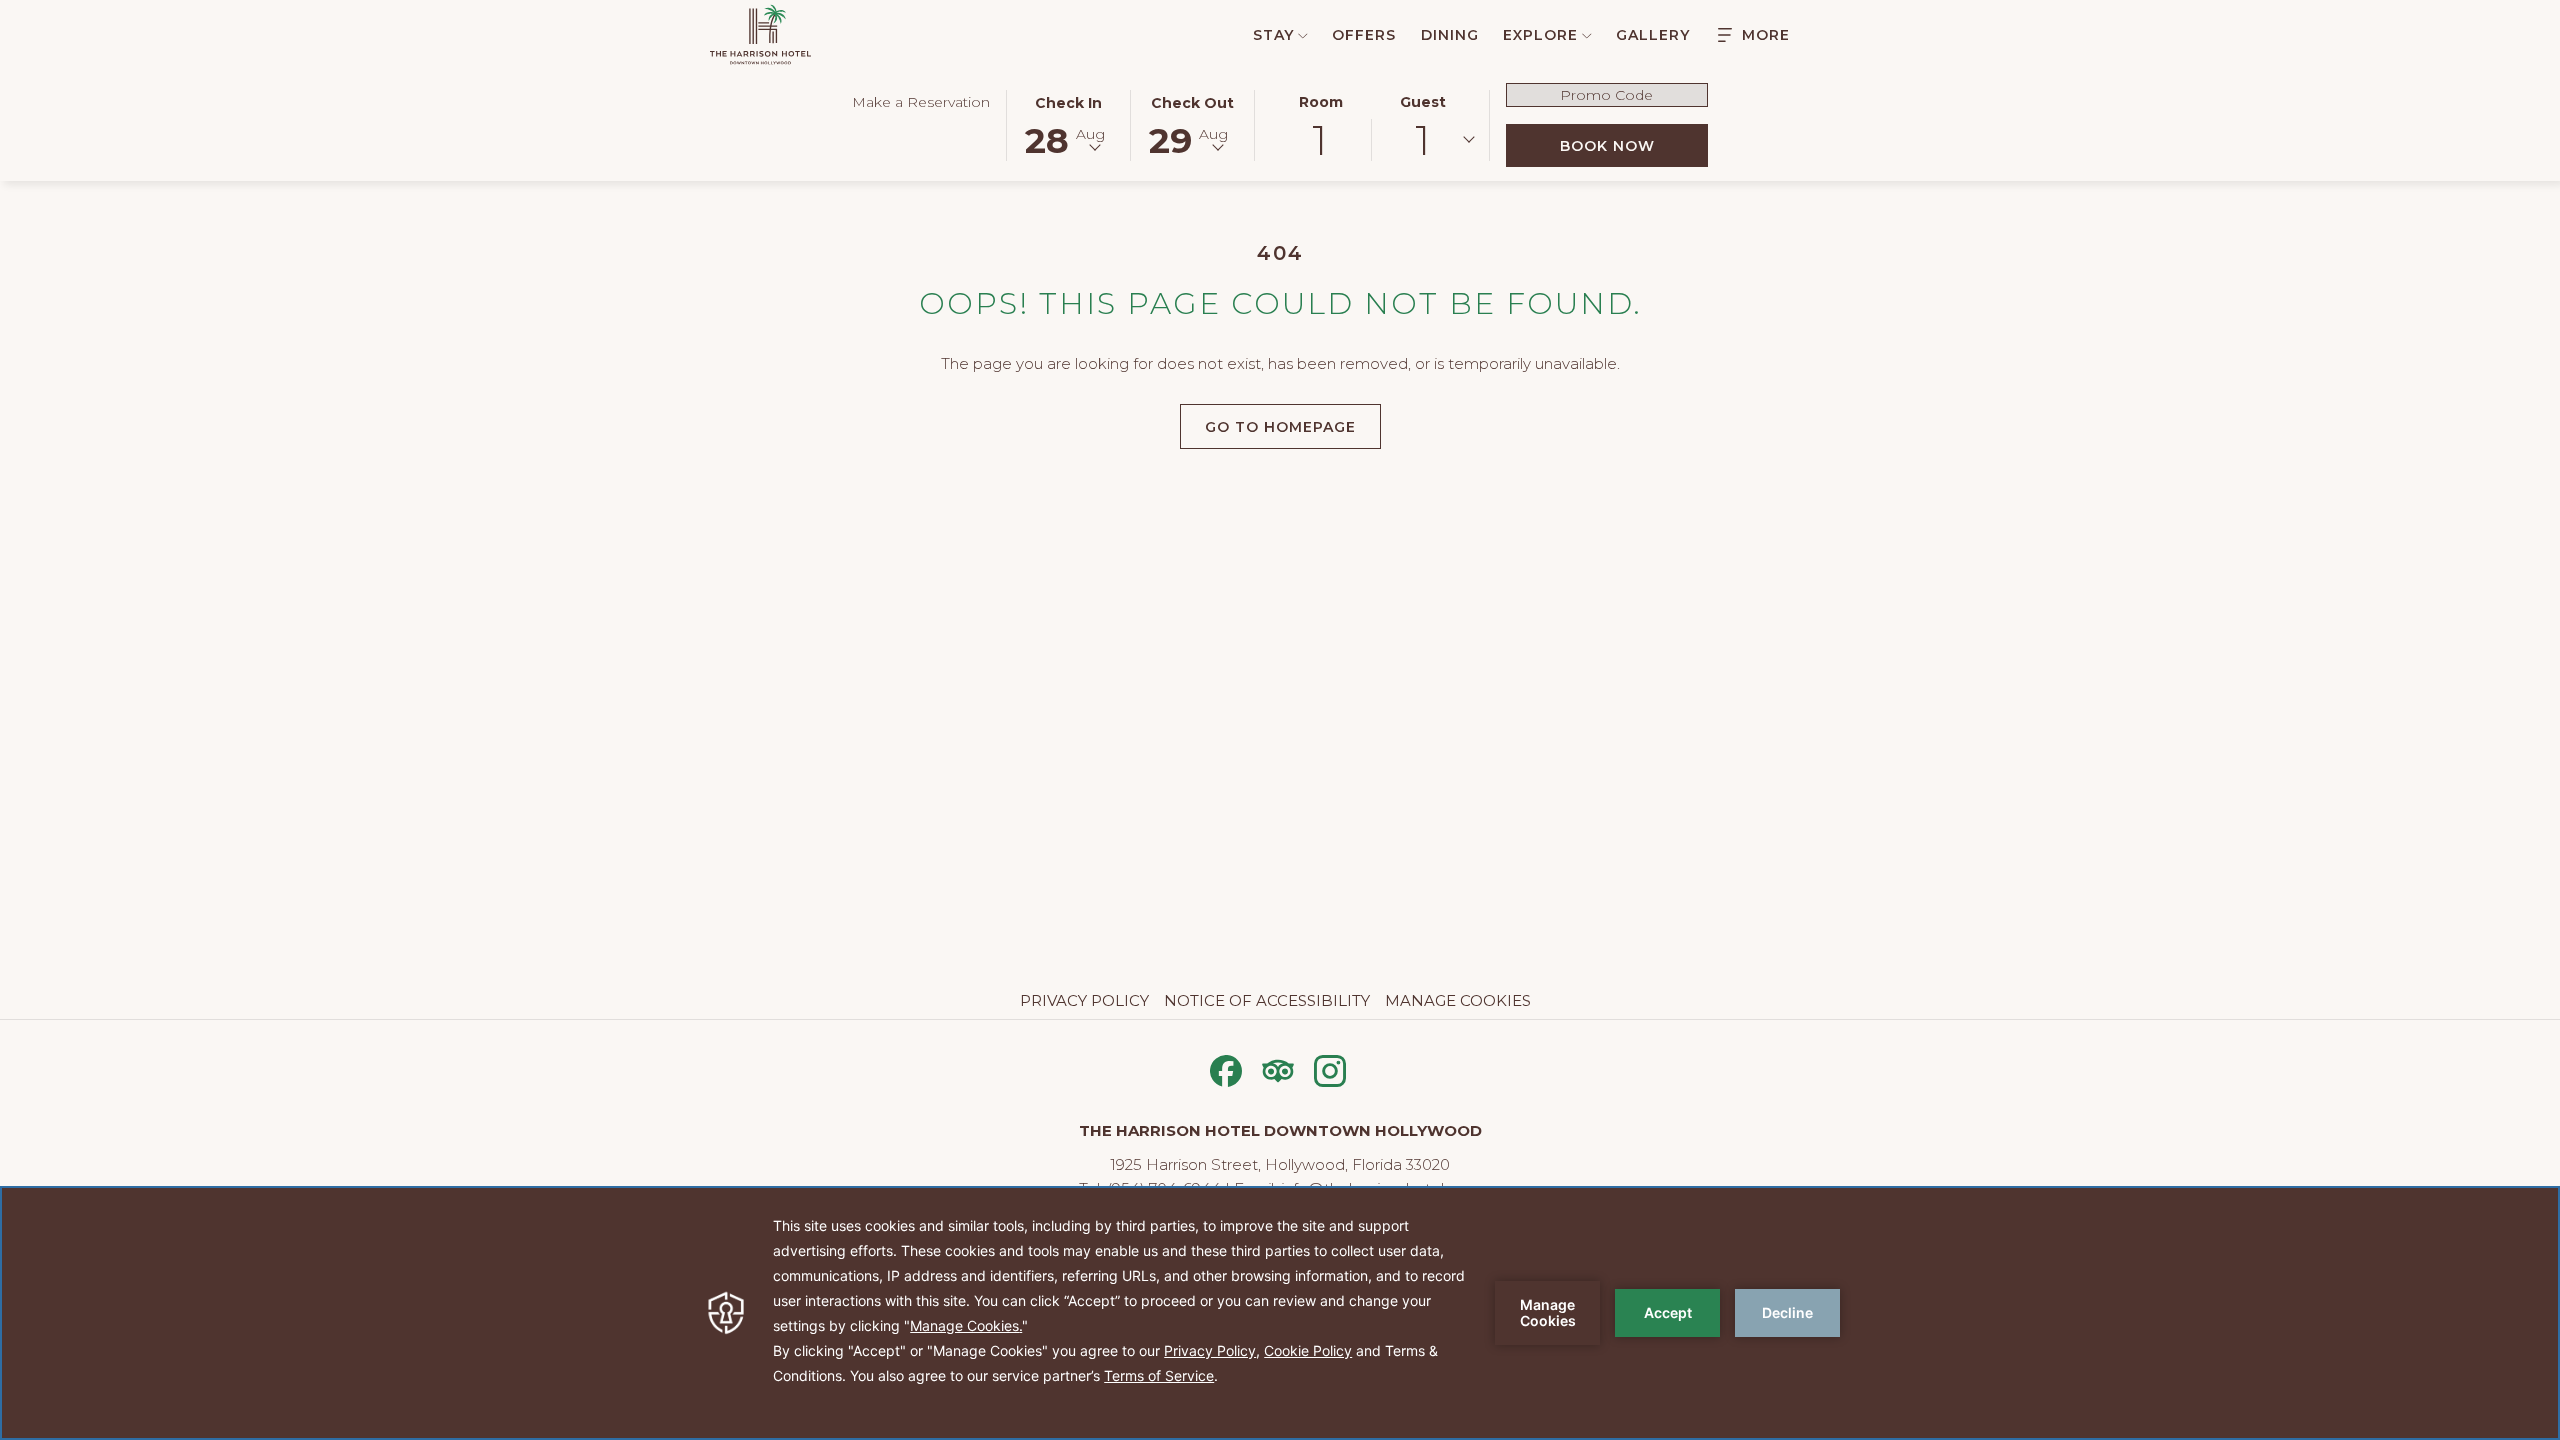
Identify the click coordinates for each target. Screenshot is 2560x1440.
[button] (1069, 124)
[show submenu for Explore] (1587, 34)
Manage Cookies (1458, 1000)
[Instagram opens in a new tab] (1330, 1068)
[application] (1280, 1313)
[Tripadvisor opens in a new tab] (1278, 1068)
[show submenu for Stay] (1303, 34)
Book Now (1634, 145)
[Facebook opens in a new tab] (1226, 1068)
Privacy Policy (1084, 1000)
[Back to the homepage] (760, 34)
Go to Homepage (1280, 427)
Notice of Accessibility (1267, 1000)
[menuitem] (1269, 34)
